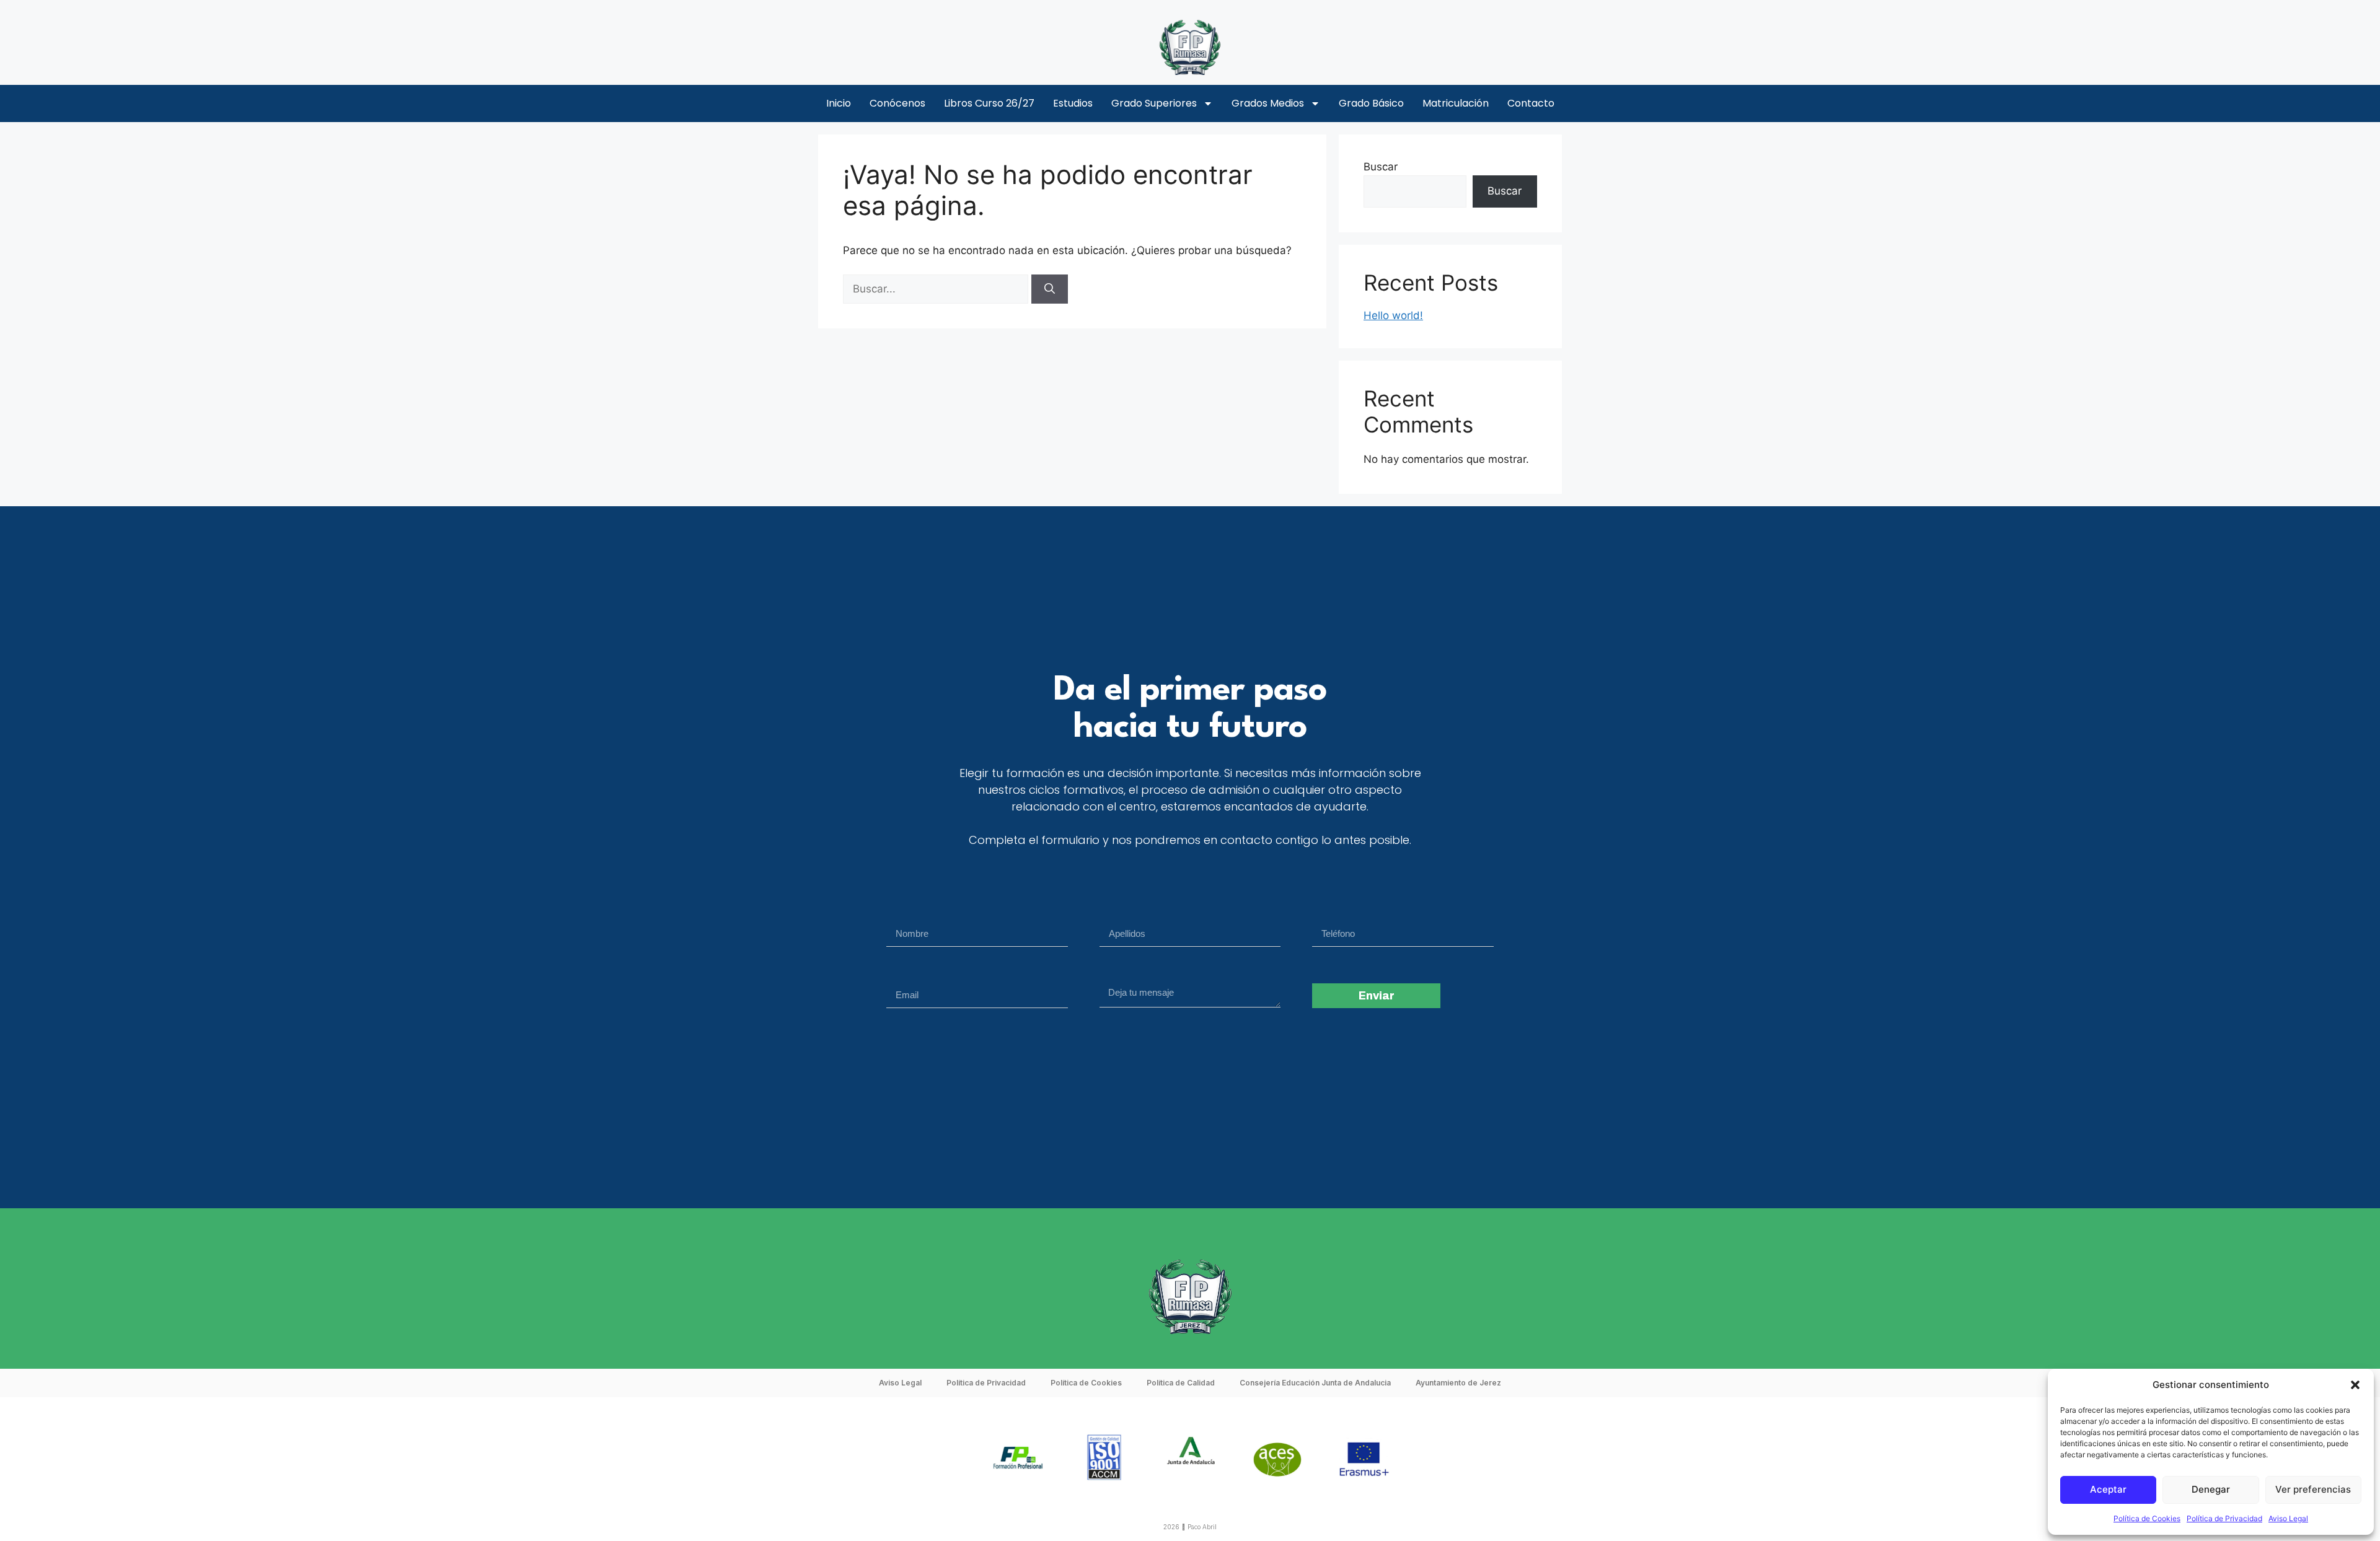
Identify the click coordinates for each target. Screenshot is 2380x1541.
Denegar (2211, 1489)
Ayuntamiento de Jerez (1458, 1383)
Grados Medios (1268, 103)
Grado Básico (1371, 103)
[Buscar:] (937, 289)
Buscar (1381, 167)
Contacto (1531, 103)
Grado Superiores (1154, 103)
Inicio (839, 103)
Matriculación (1456, 103)
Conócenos (897, 103)
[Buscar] (1050, 289)
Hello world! (1393, 315)
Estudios (1073, 103)
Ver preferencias (2313, 1489)
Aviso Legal (2288, 1518)
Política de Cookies (2147, 1518)
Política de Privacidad (2224, 1518)
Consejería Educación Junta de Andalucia (1315, 1383)
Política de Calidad (1181, 1383)
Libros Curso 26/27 (989, 103)
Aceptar (2108, 1489)
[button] (2355, 1385)
